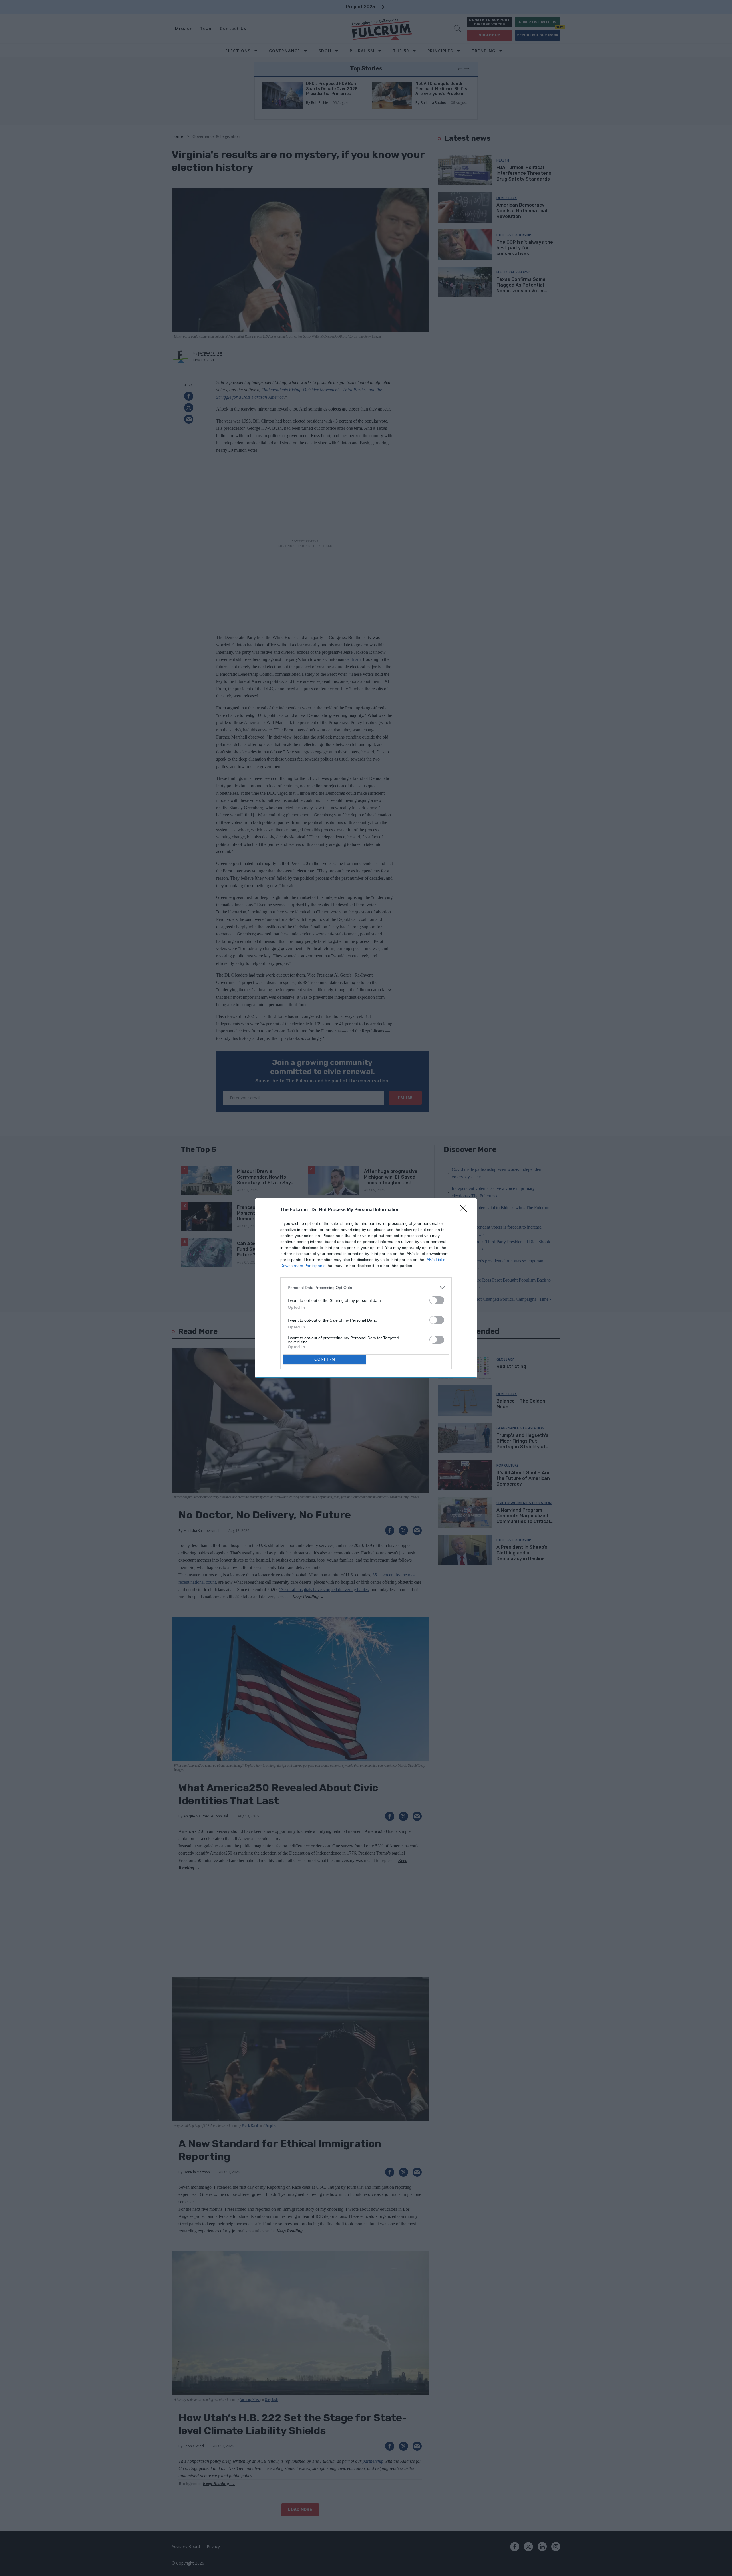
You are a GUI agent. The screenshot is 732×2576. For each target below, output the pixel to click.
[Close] (465, 1210)
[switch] (437, 1300)
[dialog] (366, 1288)
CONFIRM (325, 1359)
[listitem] (366, 1288)
